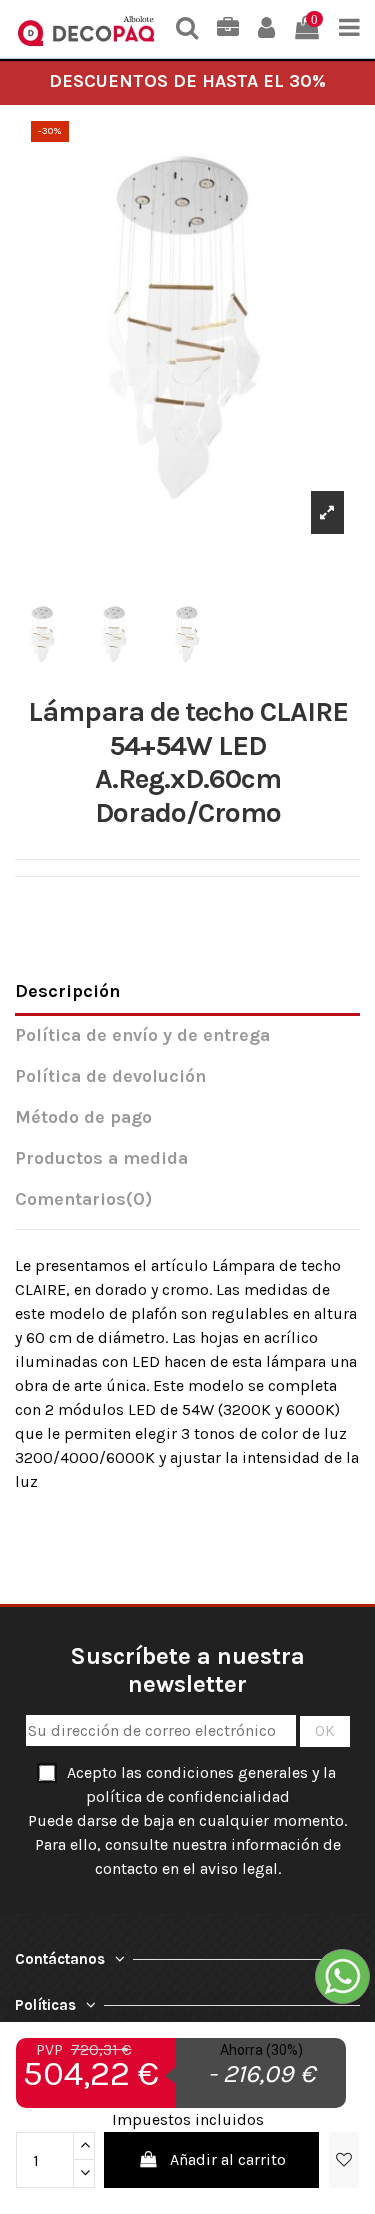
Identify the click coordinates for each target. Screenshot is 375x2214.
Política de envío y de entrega (142, 1035)
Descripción (67, 991)
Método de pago (83, 1117)
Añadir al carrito (228, 2159)
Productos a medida (101, 1158)
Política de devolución (110, 1076)
